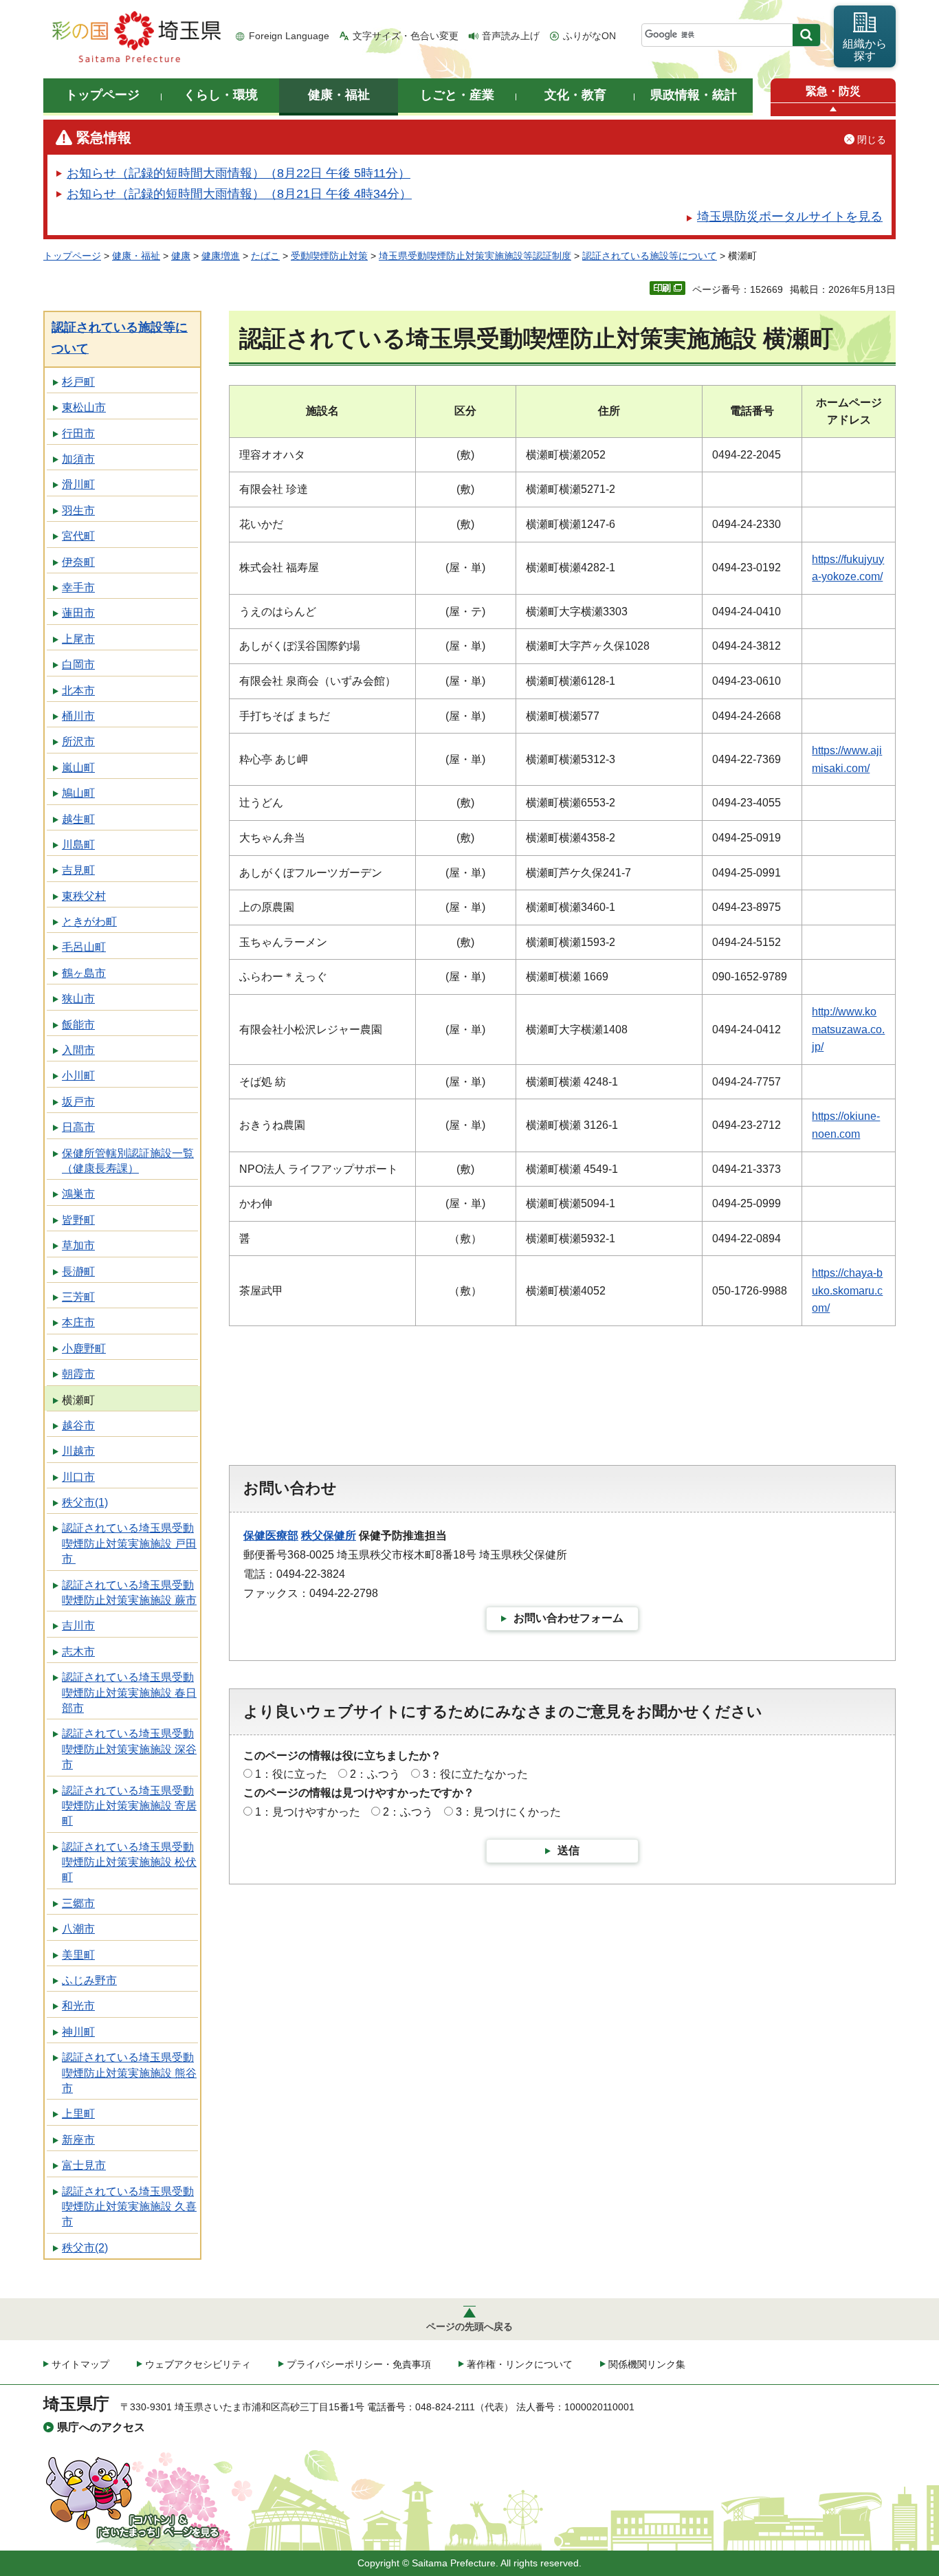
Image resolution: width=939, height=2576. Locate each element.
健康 (181, 256)
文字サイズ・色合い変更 (406, 36)
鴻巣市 (78, 1194)
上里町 (78, 2114)
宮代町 (78, 536)
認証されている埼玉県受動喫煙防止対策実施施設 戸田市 (129, 1543)
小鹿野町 (84, 1348)
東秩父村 (84, 896)
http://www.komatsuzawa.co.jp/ (848, 1029)
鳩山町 (78, 793)
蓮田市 (78, 613)
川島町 (78, 845)
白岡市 (78, 664)
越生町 (78, 819)
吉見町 (78, 870)
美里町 (78, 1955)
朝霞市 (78, 1374)
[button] (833, 110)
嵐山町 (78, 768)
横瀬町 (78, 1400)
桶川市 (78, 716)
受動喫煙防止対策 (329, 256)
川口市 (78, 1477)
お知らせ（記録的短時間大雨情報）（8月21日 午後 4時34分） (239, 194)
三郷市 (78, 1903)
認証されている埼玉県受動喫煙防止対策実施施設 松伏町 (129, 1862)
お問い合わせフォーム (568, 1618)
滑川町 (78, 484)
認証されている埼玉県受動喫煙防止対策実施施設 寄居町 (129, 1806)
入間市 (78, 1050)
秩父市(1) (85, 1502)
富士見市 (84, 2165)
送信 (568, 1850)
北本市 (78, 691)
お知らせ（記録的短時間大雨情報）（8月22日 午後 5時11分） (239, 173)
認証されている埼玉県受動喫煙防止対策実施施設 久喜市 (129, 2207)
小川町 (78, 1076)
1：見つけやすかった (308, 1812)
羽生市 (78, 510)
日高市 (78, 1127)
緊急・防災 (833, 91)
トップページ (72, 256)
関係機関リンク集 (647, 2364)
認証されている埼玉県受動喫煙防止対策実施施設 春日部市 (129, 1693)
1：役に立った (291, 1774)
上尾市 (78, 639)
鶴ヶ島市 (84, 973)
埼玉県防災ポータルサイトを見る (790, 217)
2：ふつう (375, 1774)
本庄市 (78, 1322)
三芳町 (78, 1297)
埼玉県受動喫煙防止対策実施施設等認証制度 (475, 256)
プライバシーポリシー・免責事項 (359, 2364)
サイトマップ (80, 2364)
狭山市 (78, 999)
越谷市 (78, 1425)
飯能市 (78, 1025)
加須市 (78, 459)
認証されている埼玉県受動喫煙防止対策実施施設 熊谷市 (129, 2073)
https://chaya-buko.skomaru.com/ (847, 1290)
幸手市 (78, 587)
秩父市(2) (85, 2248)
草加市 (78, 1245)
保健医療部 (271, 1535)
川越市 (78, 1451)
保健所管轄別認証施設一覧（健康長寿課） (128, 1161)
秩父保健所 (329, 1535)
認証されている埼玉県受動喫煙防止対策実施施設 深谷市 (129, 1749)
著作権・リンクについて (520, 2364)
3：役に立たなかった (475, 1774)
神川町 (78, 2032)
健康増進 (221, 256)
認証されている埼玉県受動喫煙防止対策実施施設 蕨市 (129, 1593)
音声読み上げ (511, 36)
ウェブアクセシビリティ (198, 2364)
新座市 (78, 2140)
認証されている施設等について (650, 256)
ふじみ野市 (89, 1980)
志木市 (78, 1652)
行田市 (78, 433)
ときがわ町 (89, 922)
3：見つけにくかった (508, 1812)
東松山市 (84, 407)
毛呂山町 (84, 947)
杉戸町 (78, 382)
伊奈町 (78, 562)
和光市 (78, 2006)
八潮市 (78, 1929)
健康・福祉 (136, 256)
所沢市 (78, 741)
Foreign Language (289, 36)
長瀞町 (78, 1272)
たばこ (265, 256)
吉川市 (78, 1626)
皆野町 (78, 1220)
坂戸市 (78, 1102)
